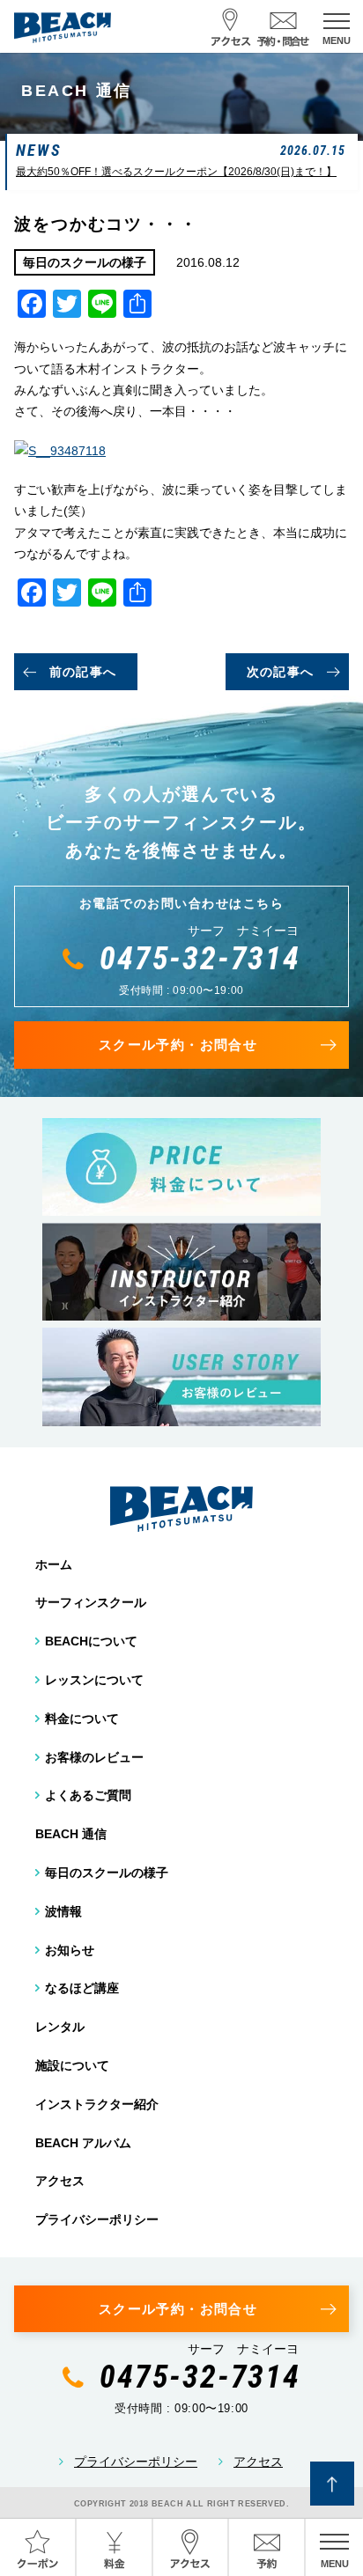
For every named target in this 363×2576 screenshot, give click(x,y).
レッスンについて (94, 1680)
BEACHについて (91, 1641)
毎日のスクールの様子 (107, 1873)
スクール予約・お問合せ (178, 1045)
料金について (82, 1719)
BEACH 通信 (71, 1834)
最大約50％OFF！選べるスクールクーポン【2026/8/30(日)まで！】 (176, 172)
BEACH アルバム (83, 2143)
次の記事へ (281, 672)
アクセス (60, 2181)
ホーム (54, 1564)
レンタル (60, 2027)
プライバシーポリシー (97, 2219)
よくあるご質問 (88, 1795)
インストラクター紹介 (97, 2104)
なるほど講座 (82, 1988)
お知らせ (70, 1950)
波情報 (63, 1911)
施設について (72, 2065)
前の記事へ (83, 672)
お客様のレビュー (94, 1757)
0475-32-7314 (200, 959)
